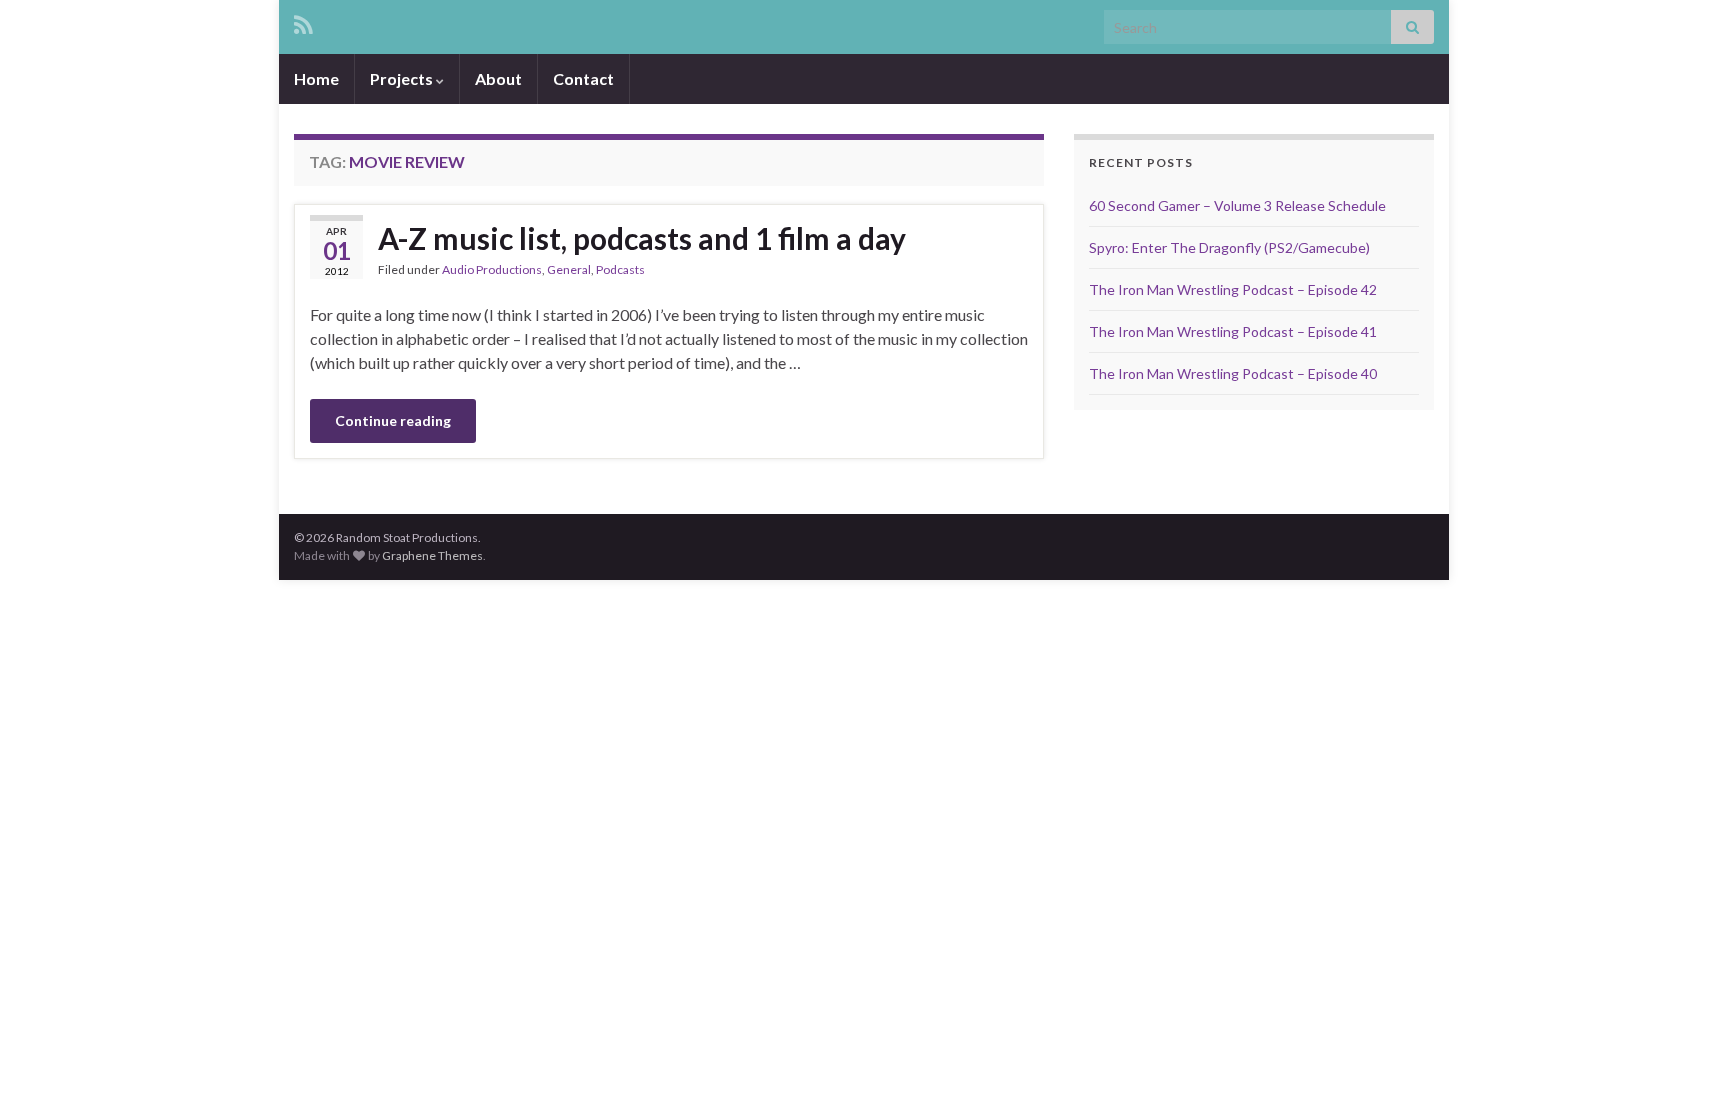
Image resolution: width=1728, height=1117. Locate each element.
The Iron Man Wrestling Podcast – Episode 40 (1233, 373)
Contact (583, 78)
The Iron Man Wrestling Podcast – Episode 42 (1233, 289)
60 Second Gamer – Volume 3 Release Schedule (1237, 205)
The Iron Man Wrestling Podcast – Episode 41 (1233, 331)
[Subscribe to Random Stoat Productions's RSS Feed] (303, 21)
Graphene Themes (432, 555)
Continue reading (393, 420)
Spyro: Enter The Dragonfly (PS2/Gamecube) (1229, 247)
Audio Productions (492, 269)
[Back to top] (1683, 1072)
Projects (403, 78)
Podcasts (620, 269)
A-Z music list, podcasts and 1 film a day (642, 238)
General (569, 269)
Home (316, 78)
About (498, 78)
